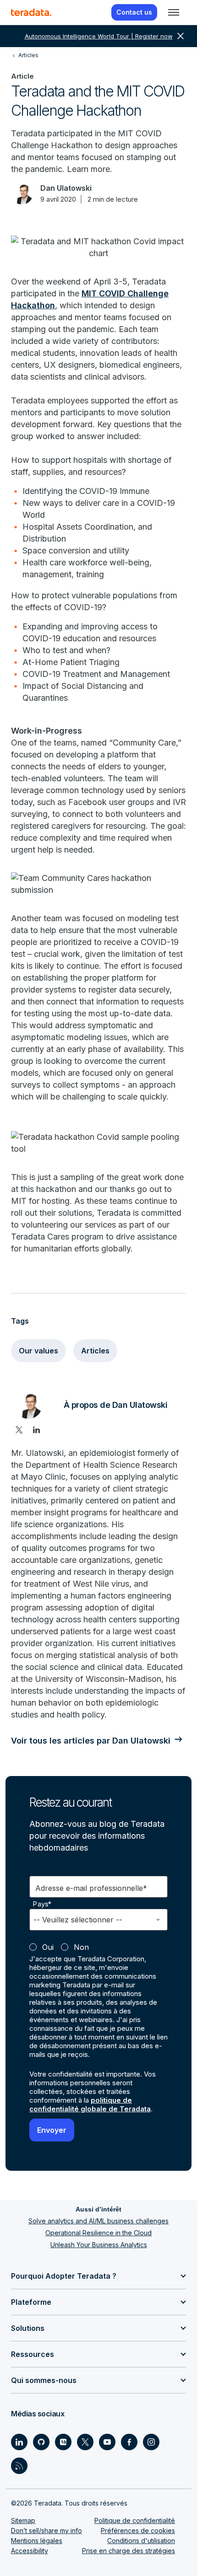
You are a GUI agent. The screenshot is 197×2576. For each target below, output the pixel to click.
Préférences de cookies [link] (138, 2530)
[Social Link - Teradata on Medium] (63, 2442)
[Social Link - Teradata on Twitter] (85, 2442)
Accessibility (30, 2551)
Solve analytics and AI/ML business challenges (98, 2221)
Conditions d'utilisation (141, 2541)
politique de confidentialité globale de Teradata (90, 2104)
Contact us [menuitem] (134, 12)
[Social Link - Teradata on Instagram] (151, 2442)
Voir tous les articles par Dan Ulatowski (91, 1741)
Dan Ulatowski (66, 188)
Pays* (42, 1904)
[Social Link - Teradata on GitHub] (41, 2442)
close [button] (181, 36)
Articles (95, 1351)
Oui (48, 1947)
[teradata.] (31, 12)
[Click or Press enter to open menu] (174, 12)
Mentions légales (37, 2541)
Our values (38, 1351)
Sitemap (23, 2520)
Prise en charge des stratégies (129, 2551)
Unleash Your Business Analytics (99, 2245)
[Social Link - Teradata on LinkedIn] (19, 2442)
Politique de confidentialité (135, 2520)
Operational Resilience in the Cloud (98, 2233)
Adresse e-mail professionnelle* (91, 1888)
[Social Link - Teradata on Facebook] (129, 2442)
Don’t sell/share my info (47, 2530)
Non (81, 1947)
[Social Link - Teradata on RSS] (19, 2466)
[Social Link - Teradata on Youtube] (107, 2442)
